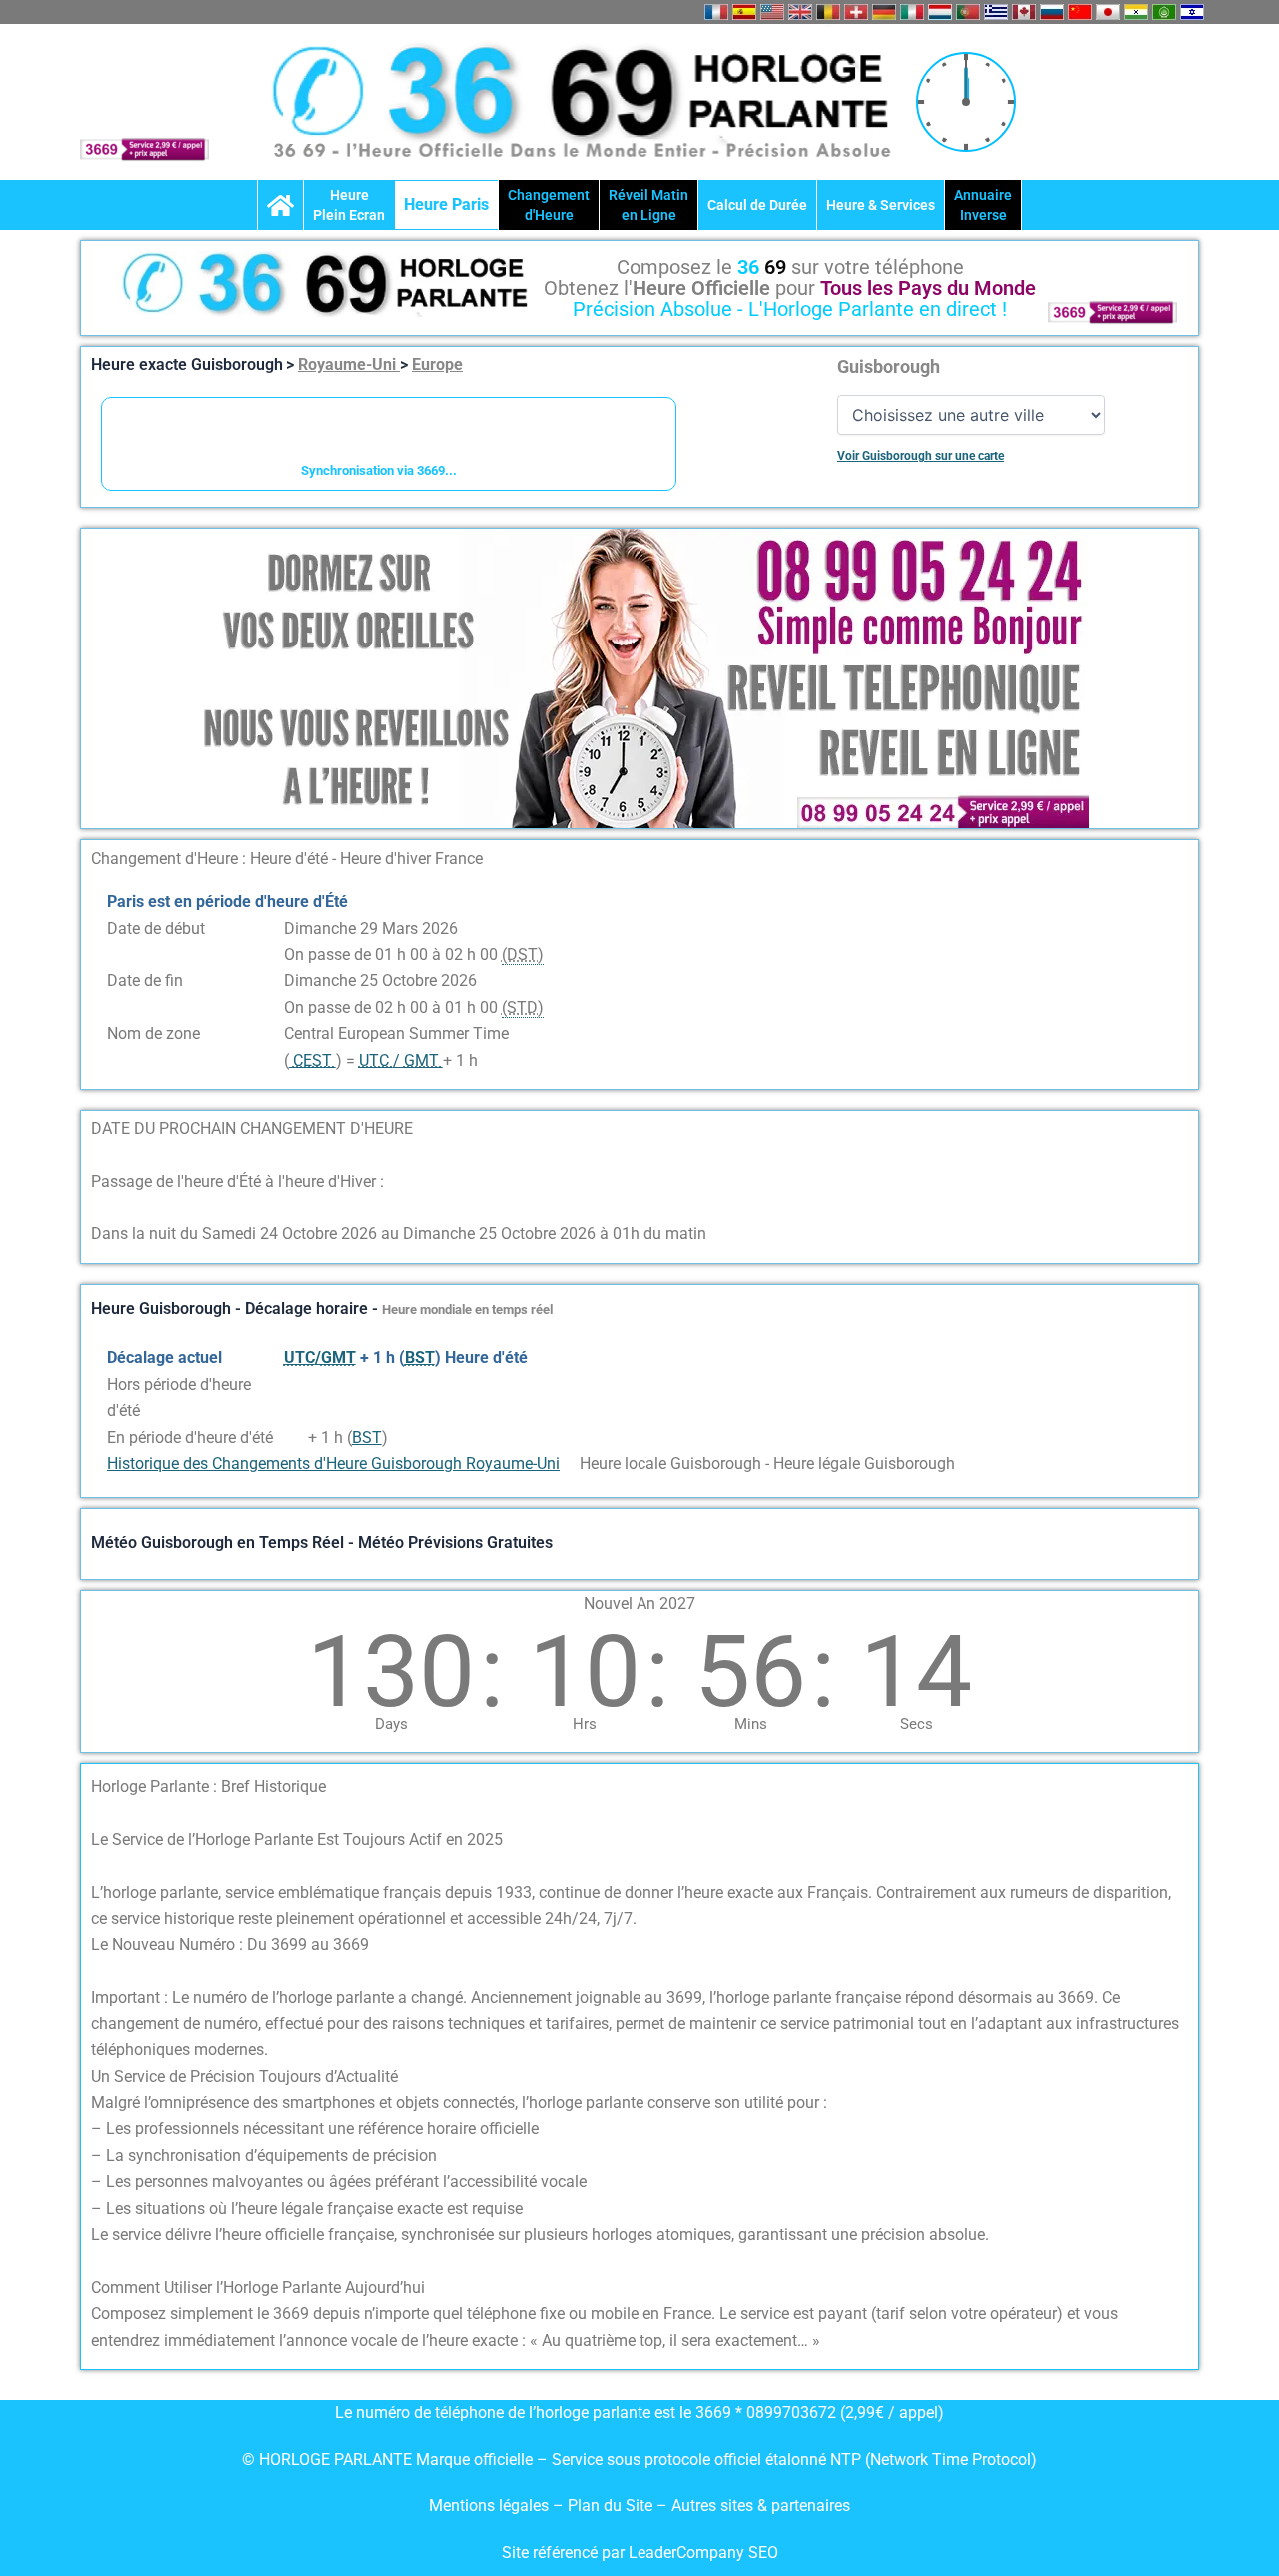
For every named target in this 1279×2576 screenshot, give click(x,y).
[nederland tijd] (940, 12)
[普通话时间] (1080, 12)
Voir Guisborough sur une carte (921, 456)
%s (294, 1384)
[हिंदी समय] (1136, 12)
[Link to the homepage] (280, 205)
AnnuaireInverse (983, 205)
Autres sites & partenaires (761, 2506)
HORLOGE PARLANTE (335, 2460)
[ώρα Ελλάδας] (996, 12)
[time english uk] (800, 12)
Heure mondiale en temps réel (467, 1309)
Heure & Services (881, 205)
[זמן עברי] (1192, 12)
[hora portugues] (968, 12)
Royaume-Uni (349, 364)
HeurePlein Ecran (349, 205)
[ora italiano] (912, 12)
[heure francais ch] (856, 12)
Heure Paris (446, 204)
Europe (437, 364)
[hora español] (744, 12)
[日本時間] (1108, 12)
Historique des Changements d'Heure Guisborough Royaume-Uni (333, 1463)
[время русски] (1052, 12)
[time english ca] (1024, 12)
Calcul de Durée (757, 205)
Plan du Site (612, 2506)
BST (367, 1437)
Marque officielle (474, 2460)
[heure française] (716, 12)
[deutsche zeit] (884, 12)
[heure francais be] (828, 12)
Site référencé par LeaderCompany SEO (640, 2553)
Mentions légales (489, 2506)
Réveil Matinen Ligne (648, 205)
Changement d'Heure (549, 205)
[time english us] (772, 12)
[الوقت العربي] (1164, 12)
